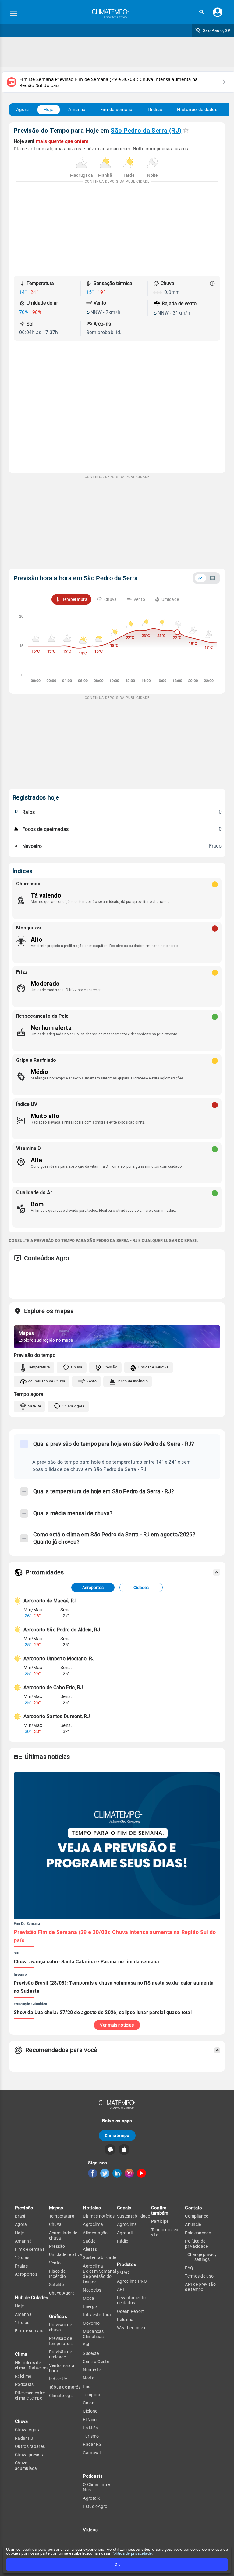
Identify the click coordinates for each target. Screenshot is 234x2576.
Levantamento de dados (131, 2300)
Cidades (141, 1588)
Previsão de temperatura (61, 2341)
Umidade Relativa (154, 1367)
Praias (21, 2266)
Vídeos (90, 2530)
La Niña (90, 2428)
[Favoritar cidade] (186, 130)
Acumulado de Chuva (47, 1381)
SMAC (123, 2273)
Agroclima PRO (132, 2281)
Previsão (24, 2208)
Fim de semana (116, 110)
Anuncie (193, 2224)
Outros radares (30, 2446)
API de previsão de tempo (200, 2287)
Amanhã (77, 110)
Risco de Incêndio (133, 1381)
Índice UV (58, 2379)
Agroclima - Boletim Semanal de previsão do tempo (99, 2274)
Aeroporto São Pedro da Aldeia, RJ (62, 1630)
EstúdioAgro (95, 2506)
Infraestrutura (97, 2315)
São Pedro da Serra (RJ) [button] (146, 131)
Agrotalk (91, 2498)
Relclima (23, 2376)
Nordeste (92, 2370)
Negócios (92, 2290)
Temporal (92, 2395)
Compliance (197, 2216)
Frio (87, 2386)
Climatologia (62, 2396)
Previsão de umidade (60, 2354)
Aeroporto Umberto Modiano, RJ (59, 1659)
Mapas (56, 2208)
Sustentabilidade (99, 2257)
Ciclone (90, 2411)
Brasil (21, 2216)
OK (117, 2564)
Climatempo (117, 2135)
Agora (23, 110)
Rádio (123, 2241)
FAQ (189, 2268)
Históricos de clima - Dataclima (32, 2365)
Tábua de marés (65, 2387)
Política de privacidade (132, 2553)
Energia (90, 2306)
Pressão (110, 1367)
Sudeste (91, 2353)
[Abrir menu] (13, 14)
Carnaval (92, 2453)
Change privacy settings (202, 2257)
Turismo (91, 2436)
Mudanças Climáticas (93, 2334)
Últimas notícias (99, 2216)
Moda (89, 2298)
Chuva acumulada (26, 2465)
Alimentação (95, 2233)
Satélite (34, 1406)
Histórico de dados (197, 110)
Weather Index (131, 2328)
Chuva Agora (73, 1406)
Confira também (160, 2210)
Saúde (89, 2241)
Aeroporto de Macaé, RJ (50, 1601)
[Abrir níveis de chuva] (212, 284)
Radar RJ (24, 2438)
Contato (193, 2208)
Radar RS (92, 2444)
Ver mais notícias (117, 2025)
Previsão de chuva (60, 2327)
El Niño (90, 2420)
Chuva (77, 1367)
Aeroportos (93, 1588)
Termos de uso (199, 2276)
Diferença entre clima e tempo (30, 2395)
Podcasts (24, 2384)
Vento (91, 1381)
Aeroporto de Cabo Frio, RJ (53, 1687)
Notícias (92, 2208)
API (121, 2289)
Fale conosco (198, 2233)
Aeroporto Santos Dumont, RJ (57, 1716)
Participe (160, 2221)
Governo (91, 2323)
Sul (86, 2345)
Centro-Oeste (96, 2362)
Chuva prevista (30, 2455)
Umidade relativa (66, 2254)
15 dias (154, 110)
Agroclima (93, 2224)
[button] (201, 12)
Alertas (90, 2249)
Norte (89, 2378)
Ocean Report (131, 2311)
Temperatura (39, 1367)
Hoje (49, 110)
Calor (88, 2403)
